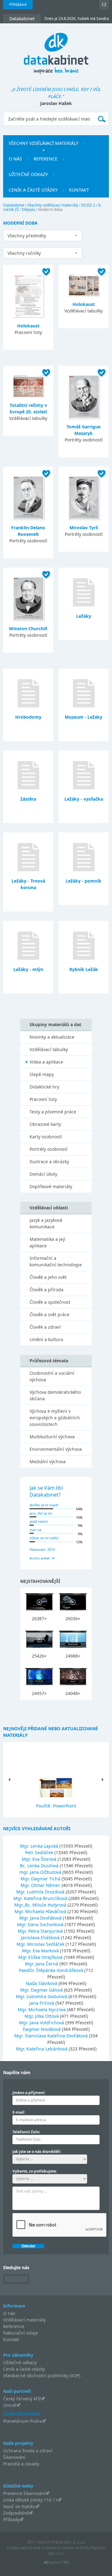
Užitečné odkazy (20, 2362)
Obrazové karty (45, 1124)
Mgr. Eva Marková (41, 1951)
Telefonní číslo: (26, 2132)
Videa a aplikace (46, 1062)
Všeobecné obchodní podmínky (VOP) (42, 2376)
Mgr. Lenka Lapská (40, 1846)
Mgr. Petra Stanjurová (41, 1931)
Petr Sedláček (40, 1852)
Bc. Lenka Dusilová (40, 1866)
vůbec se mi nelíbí (44, 1538)
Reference (14, 2326)
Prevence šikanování (24, 2493)
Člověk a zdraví (45, 1327)
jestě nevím (39, 1521)
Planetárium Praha (23, 2421)
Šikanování (14, 2457)
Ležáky (84, 616)
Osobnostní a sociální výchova (52, 1376)
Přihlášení (18, 5)
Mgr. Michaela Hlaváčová (41, 1911)
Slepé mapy (42, 1074)
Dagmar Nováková (42, 2029)
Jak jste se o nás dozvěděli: (37, 2152)
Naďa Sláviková (42, 1983)
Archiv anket (40, 1558)
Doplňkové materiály (51, 1186)
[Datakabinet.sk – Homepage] (56, 50)
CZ (104, 5)
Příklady (11, 2519)
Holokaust (28, 326)
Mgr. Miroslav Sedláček (41, 1944)
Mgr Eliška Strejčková (41, 1957)
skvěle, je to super (44, 1505)
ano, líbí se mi (41, 1513)
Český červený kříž (22, 2399)
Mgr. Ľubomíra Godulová (42, 1996)
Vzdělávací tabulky (49, 1049)
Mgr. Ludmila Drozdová (41, 1892)
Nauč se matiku (19, 2506)
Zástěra (28, 799)
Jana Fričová (42, 2003)
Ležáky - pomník (84, 881)
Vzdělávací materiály (24, 2320)
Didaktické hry (44, 1087)
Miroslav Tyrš (84, 528)
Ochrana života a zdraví (28, 2451)
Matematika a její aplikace (47, 1242)
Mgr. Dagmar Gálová (42, 1990)
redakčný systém (59, 2548)
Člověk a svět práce (49, 1314)
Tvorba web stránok (24, 2548)
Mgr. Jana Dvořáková (41, 1918)
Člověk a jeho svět (48, 1277)
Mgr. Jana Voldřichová (42, 2023)
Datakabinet (14, 205)
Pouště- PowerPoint (56, 1806)
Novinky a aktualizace (52, 1037)
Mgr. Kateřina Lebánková (42, 2049)
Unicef (10, 2405)
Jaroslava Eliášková (41, 1938)
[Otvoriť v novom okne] (56, 2564)
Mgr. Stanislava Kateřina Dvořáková (52, 2036)
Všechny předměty (27, 236)
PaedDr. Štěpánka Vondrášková (52, 1970)
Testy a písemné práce (53, 1112)
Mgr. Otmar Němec (41, 1885)
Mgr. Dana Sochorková (41, 1924)
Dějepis (29, 210)
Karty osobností (46, 1137)
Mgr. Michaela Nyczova (42, 2009)
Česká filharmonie (22, 2413)
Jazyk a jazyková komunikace (46, 1223)
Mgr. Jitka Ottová (42, 2016)
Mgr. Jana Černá (42, 1964)
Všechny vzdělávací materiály (53, 205)
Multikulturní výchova (52, 1437)
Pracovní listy (43, 1099)
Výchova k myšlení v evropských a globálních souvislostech (55, 1418)
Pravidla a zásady (21, 2464)
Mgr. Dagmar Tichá (41, 1879)
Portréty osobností (49, 1149)
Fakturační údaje (21, 2333)
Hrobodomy (28, 717)
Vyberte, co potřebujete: (35, 2171)
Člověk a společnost (50, 1302)
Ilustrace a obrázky (49, 1162)
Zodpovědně (16, 2513)
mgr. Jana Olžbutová (41, 1872)
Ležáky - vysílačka (84, 799)
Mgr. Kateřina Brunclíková (41, 1898)
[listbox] (43, 236)
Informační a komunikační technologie (56, 1261)
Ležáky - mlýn (28, 969)
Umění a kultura (46, 1339)
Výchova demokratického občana (55, 1395)
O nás (9, 2313)
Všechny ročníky (24, 253)
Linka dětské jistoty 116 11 (30, 2500)
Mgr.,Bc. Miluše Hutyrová (41, 1905)
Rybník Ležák (84, 969)
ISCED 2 (88, 205)
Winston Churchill (28, 629)
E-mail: (19, 2112)
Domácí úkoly (43, 1174)
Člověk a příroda (47, 1290)
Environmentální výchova (56, 1449)
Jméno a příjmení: (29, 2093)
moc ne (35, 1530)
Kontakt (11, 2339)
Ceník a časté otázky (24, 2369)
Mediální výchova (48, 1462)
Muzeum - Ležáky (84, 717)
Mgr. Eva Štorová (40, 1859)
